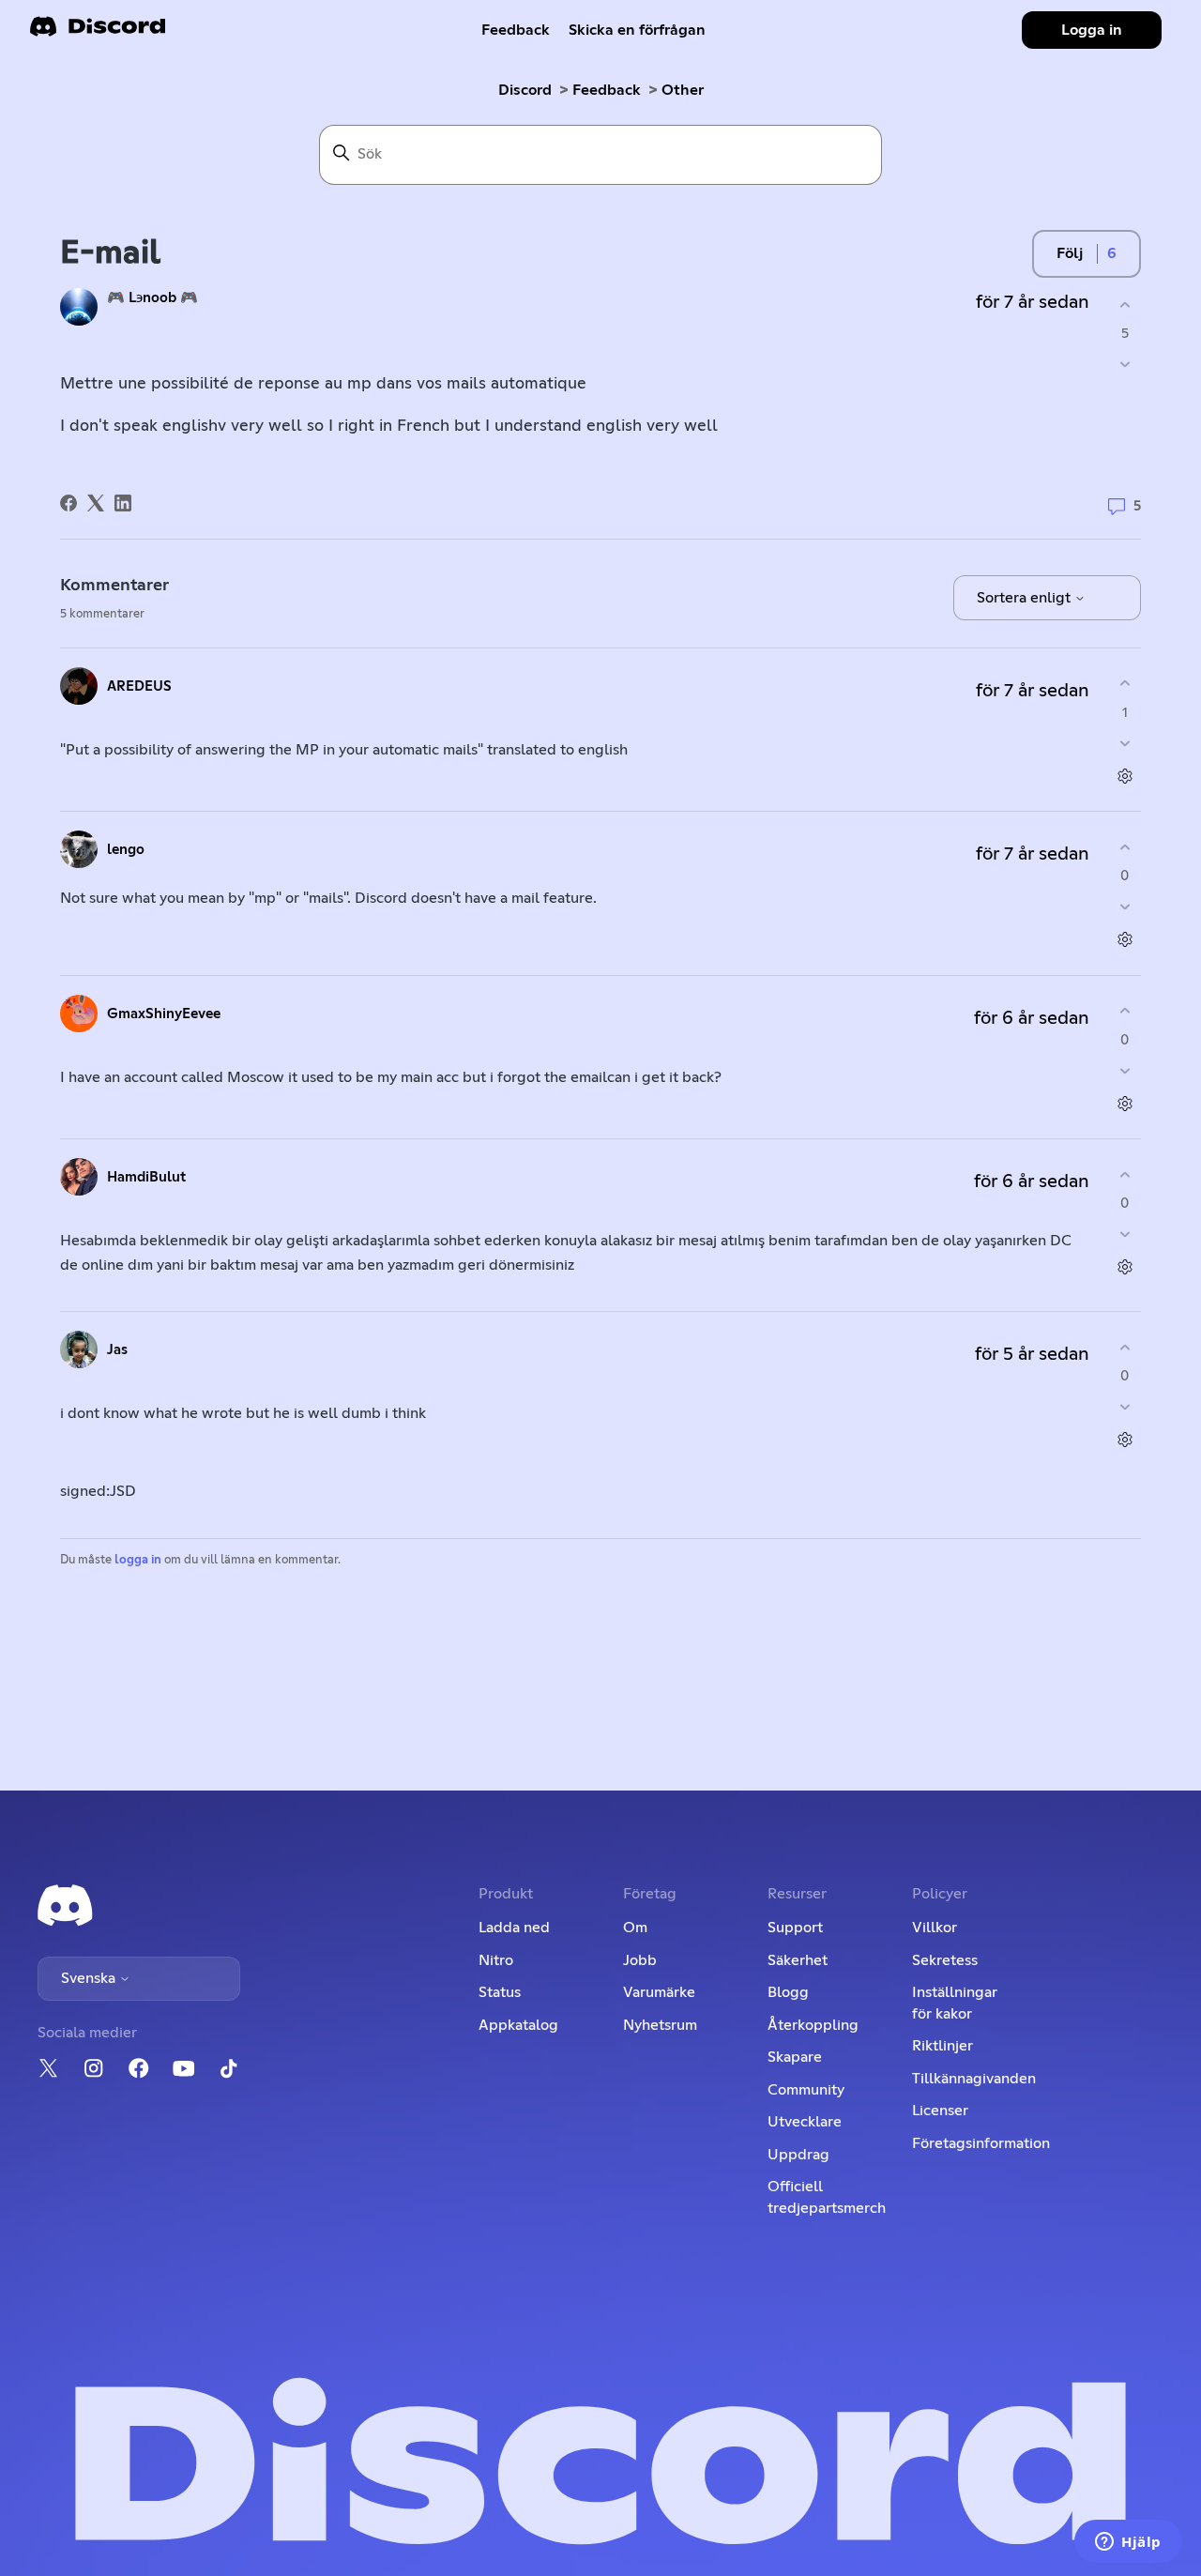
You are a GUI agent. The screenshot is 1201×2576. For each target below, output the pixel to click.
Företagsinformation (981, 2143)
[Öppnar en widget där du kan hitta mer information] (1128, 2543)
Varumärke (659, 1992)
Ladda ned (514, 1928)
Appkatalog (518, 2025)
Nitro (496, 1960)
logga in (138, 1560)
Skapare (795, 2057)
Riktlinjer (943, 2046)
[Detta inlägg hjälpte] (1125, 305)
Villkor (935, 1928)
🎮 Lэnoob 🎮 (152, 298)
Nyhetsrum (660, 2025)
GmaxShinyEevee (164, 1014)
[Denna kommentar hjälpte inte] (1125, 743)
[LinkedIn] (123, 503)
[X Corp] (96, 503)
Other (683, 90)
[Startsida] (98, 32)
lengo (126, 850)
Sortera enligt (1026, 598)
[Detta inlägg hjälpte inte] (1125, 365)
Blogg (788, 1992)
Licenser (940, 2111)
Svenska (90, 1978)
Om (635, 1928)
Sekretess (945, 1960)
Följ (1070, 253)
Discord (525, 90)
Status (500, 1992)
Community (806, 2090)
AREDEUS (139, 686)
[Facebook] (68, 503)
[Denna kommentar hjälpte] (1125, 684)
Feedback (516, 30)
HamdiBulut (146, 1177)
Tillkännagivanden (974, 2079)
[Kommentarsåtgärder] (1125, 776)
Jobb (640, 1960)
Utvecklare (805, 2122)
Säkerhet (798, 1960)
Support (795, 1928)
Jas (117, 1350)
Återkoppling (813, 2025)
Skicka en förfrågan (637, 30)
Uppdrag (798, 2155)
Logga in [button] (1092, 30)
